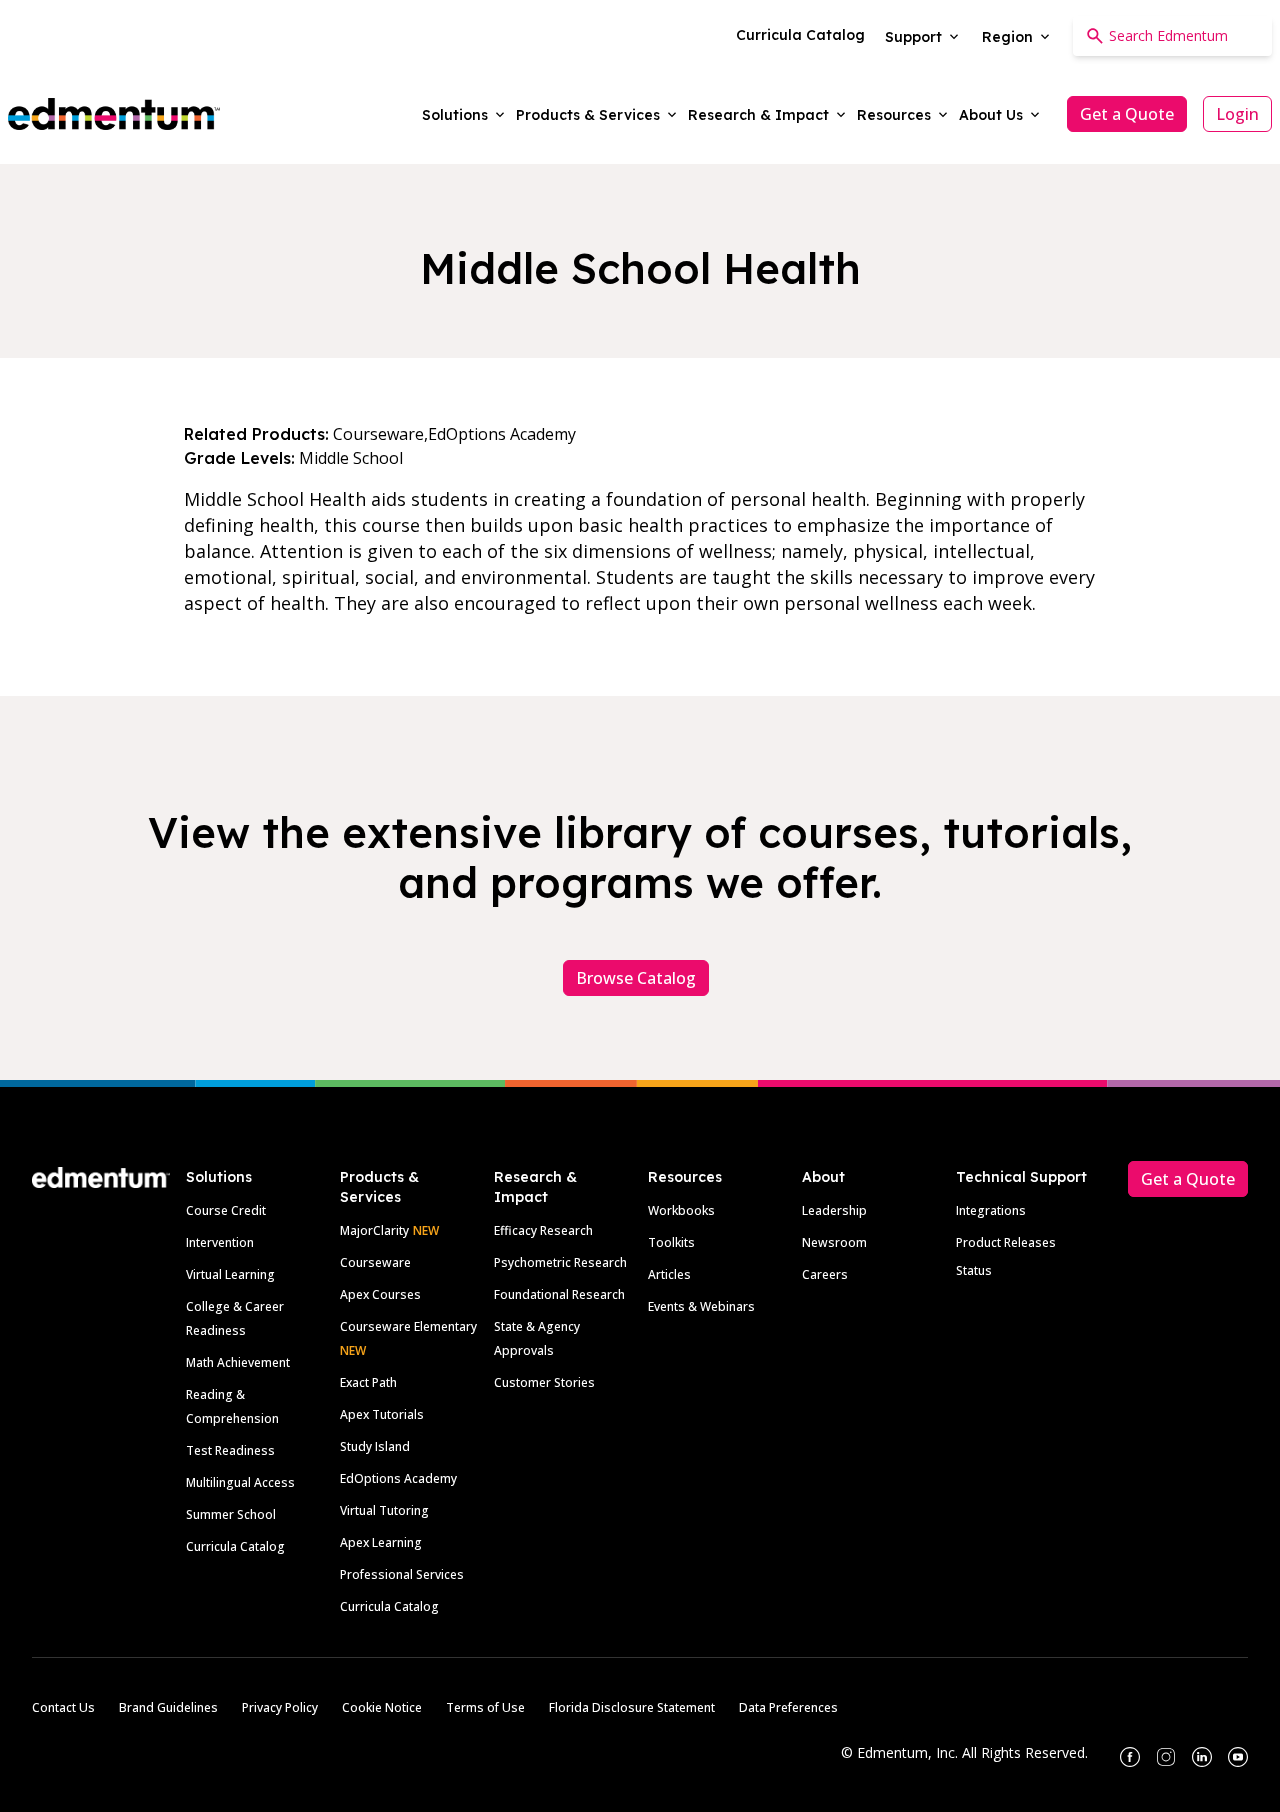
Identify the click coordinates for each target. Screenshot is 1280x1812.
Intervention (220, 1242)
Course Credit (226, 1210)
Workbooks (681, 1210)
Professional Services (402, 1574)
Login (1237, 114)
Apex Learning (381, 1542)
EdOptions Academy (398, 1478)
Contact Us (63, 1707)
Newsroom (834, 1242)
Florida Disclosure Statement (632, 1707)
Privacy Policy (280, 1707)
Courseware (375, 1262)
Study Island (375, 1446)
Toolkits (671, 1242)
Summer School (231, 1514)
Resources (685, 1177)
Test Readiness (230, 1450)
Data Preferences (788, 1707)
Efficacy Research (543, 1230)
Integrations (991, 1210)
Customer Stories (544, 1382)
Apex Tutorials (382, 1414)
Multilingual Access (240, 1482)
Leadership (834, 1210)
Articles (669, 1274)
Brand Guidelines (168, 1707)
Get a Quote (1127, 114)
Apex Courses (380, 1294)
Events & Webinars (701, 1306)
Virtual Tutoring (384, 1510)
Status (974, 1270)
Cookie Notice (382, 1707)
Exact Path (368, 1382)
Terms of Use (485, 1707)
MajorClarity (374, 1230)
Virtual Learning (230, 1274)
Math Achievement (238, 1362)
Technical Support (1021, 1177)
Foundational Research (559, 1294)
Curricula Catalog (235, 1546)
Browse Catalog (636, 978)
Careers (825, 1274)
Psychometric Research (560, 1262)
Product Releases (1006, 1242)
